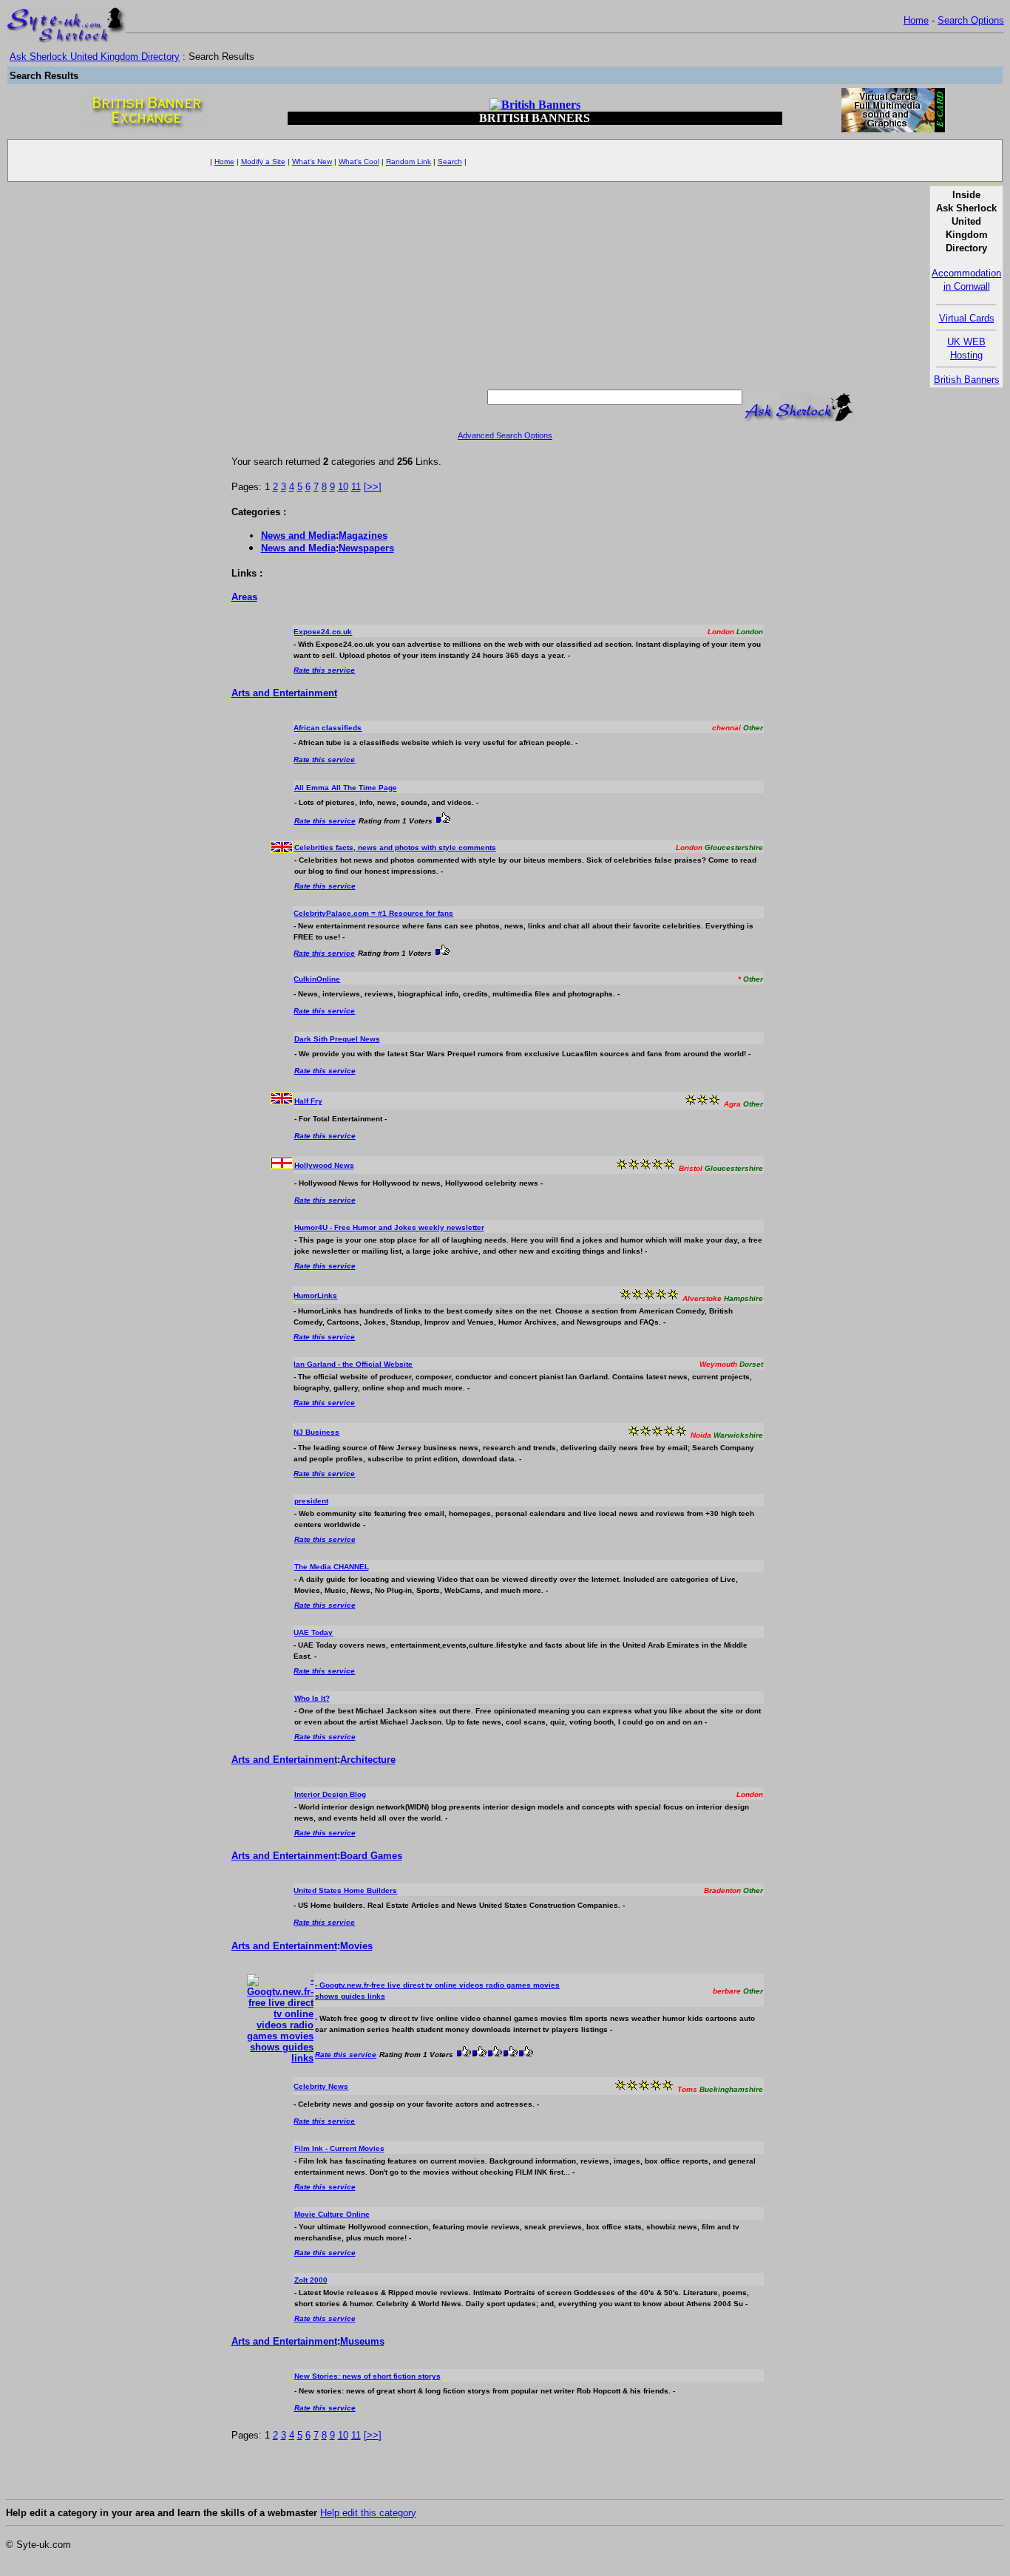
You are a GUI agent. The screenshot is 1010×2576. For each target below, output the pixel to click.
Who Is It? (312, 1698)
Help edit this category (368, 2513)
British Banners (967, 380)
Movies (356, 1946)
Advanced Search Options (505, 435)
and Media (298, 536)
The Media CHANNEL (332, 1567)
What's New (312, 162)
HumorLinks (315, 1295)
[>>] (373, 487)
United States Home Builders (345, 1890)
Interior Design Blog (330, 1794)
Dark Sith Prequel (337, 1039)
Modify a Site (263, 162)
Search (450, 162)
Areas (244, 597)
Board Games (371, 1856)
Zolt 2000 (311, 2280)
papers (366, 548)
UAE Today (313, 1632)
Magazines (363, 536)
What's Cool (359, 162)
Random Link (409, 162)
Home (916, 20)
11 (356, 487)
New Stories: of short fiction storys (367, 2376)
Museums (362, 2341)
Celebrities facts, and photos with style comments (395, 847)
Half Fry (308, 1101)
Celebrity (321, 2086)
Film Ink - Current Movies (339, 2148)
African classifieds (328, 728)
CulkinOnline (317, 979)
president (311, 1501)
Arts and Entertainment (284, 693)
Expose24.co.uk (323, 632)
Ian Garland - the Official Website (353, 1364)
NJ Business (316, 1432)
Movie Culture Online (332, 2214)
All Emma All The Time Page (346, 788)
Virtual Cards (967, 318)
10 (343, 487)
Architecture (368, 1760)
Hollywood (324, 1165)
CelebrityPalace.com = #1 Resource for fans (373, 913)
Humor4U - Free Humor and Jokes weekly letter (389, 1227)
